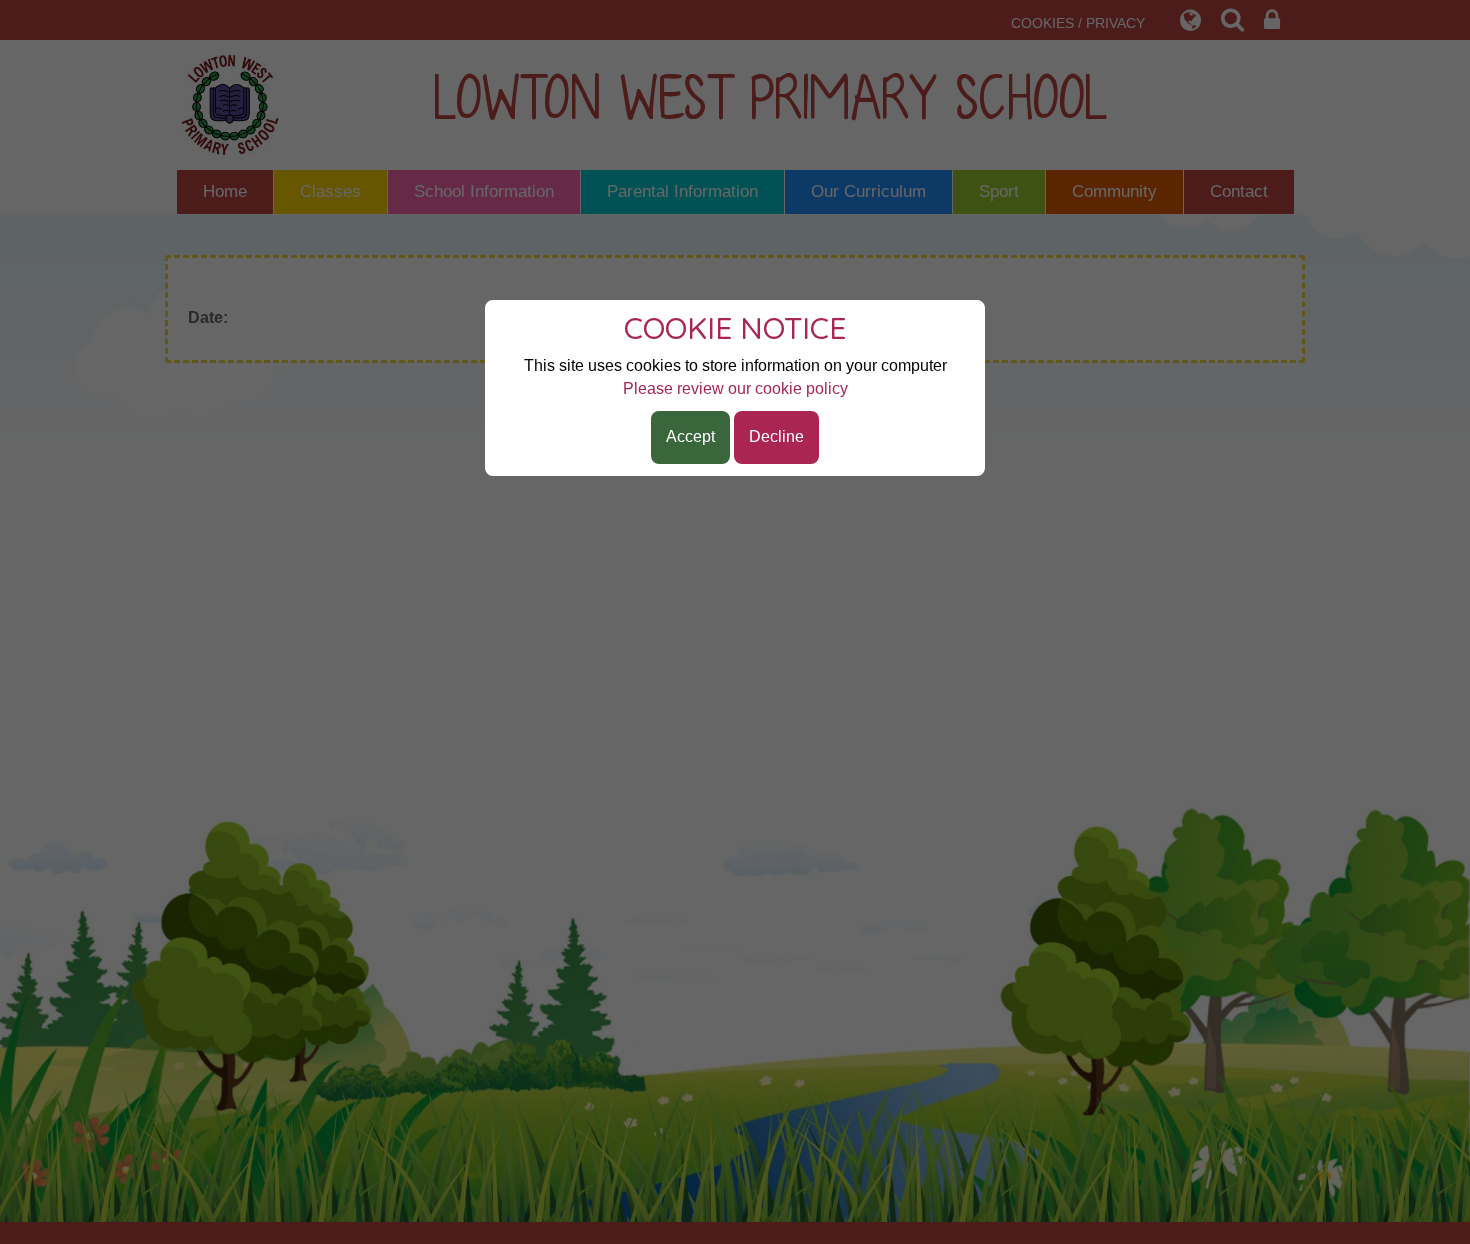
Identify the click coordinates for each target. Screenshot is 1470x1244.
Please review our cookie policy (735, 388)
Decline (776, 436)
